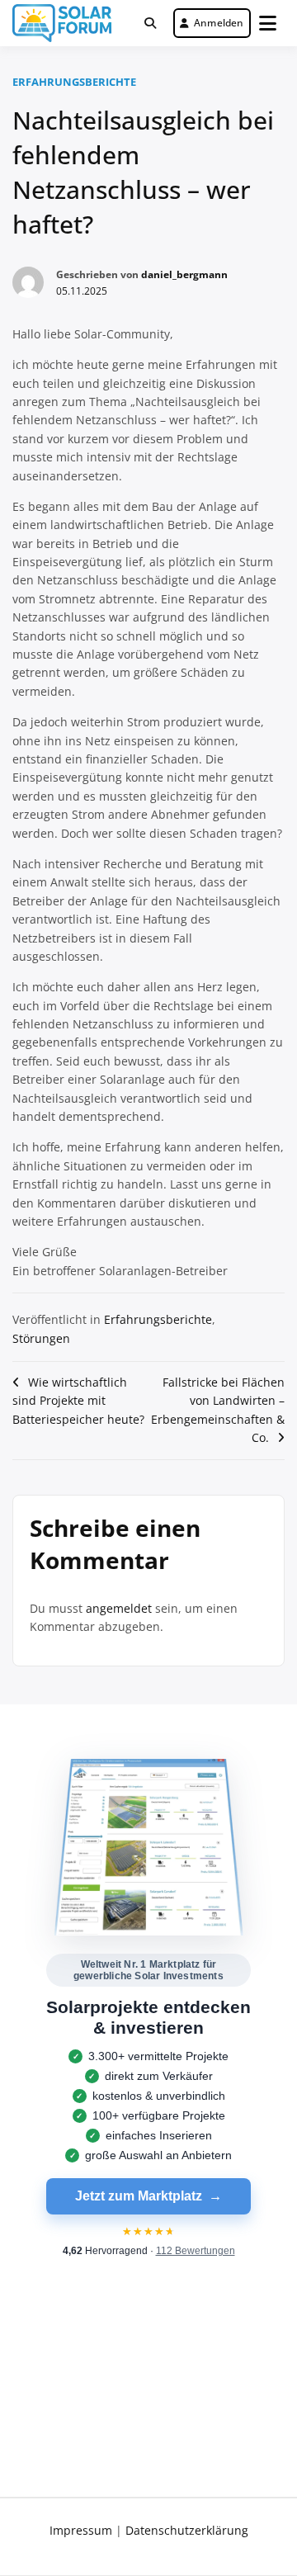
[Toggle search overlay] (150, 23)
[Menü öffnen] (268, 23)
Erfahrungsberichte (74, 82)
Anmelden (219, 23)
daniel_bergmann (184, 274)
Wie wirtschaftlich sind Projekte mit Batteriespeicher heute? (78, 1401)
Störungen (41, 1338)
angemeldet (119, 1608)
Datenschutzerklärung (187, 2530)
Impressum (81, 2530)
